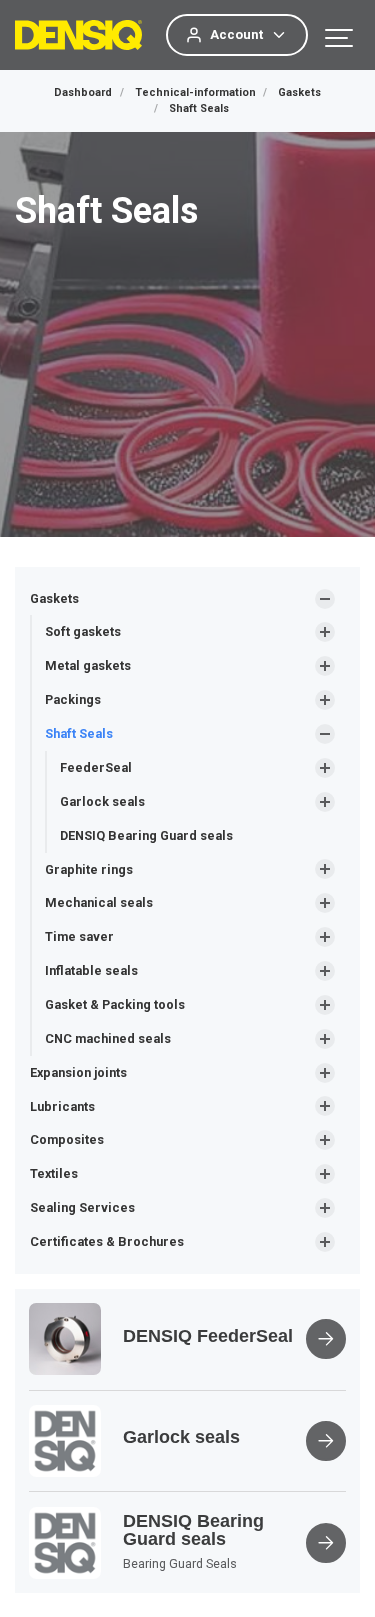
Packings (73, 699)
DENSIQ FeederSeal (208, 1336)
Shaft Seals (79, 733)
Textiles (54, 1173)
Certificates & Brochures (107, 1241)
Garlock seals (102, 801)
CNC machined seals (108, 1038)
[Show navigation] (340, 35)
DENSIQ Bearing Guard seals (146, 835)
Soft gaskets (83, 631)
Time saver (79, 936)
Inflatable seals (91, 970)
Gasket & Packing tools (115, 1004)
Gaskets (54, 598)
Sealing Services (82, 1207)
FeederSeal (96, 767)
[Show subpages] (325, 599)
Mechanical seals (99, 902)
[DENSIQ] (78, 35)
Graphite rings (89, 869)
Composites (67, 1139)
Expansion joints (78, 1072)
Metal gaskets (88, 665)
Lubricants (62, 1106)
